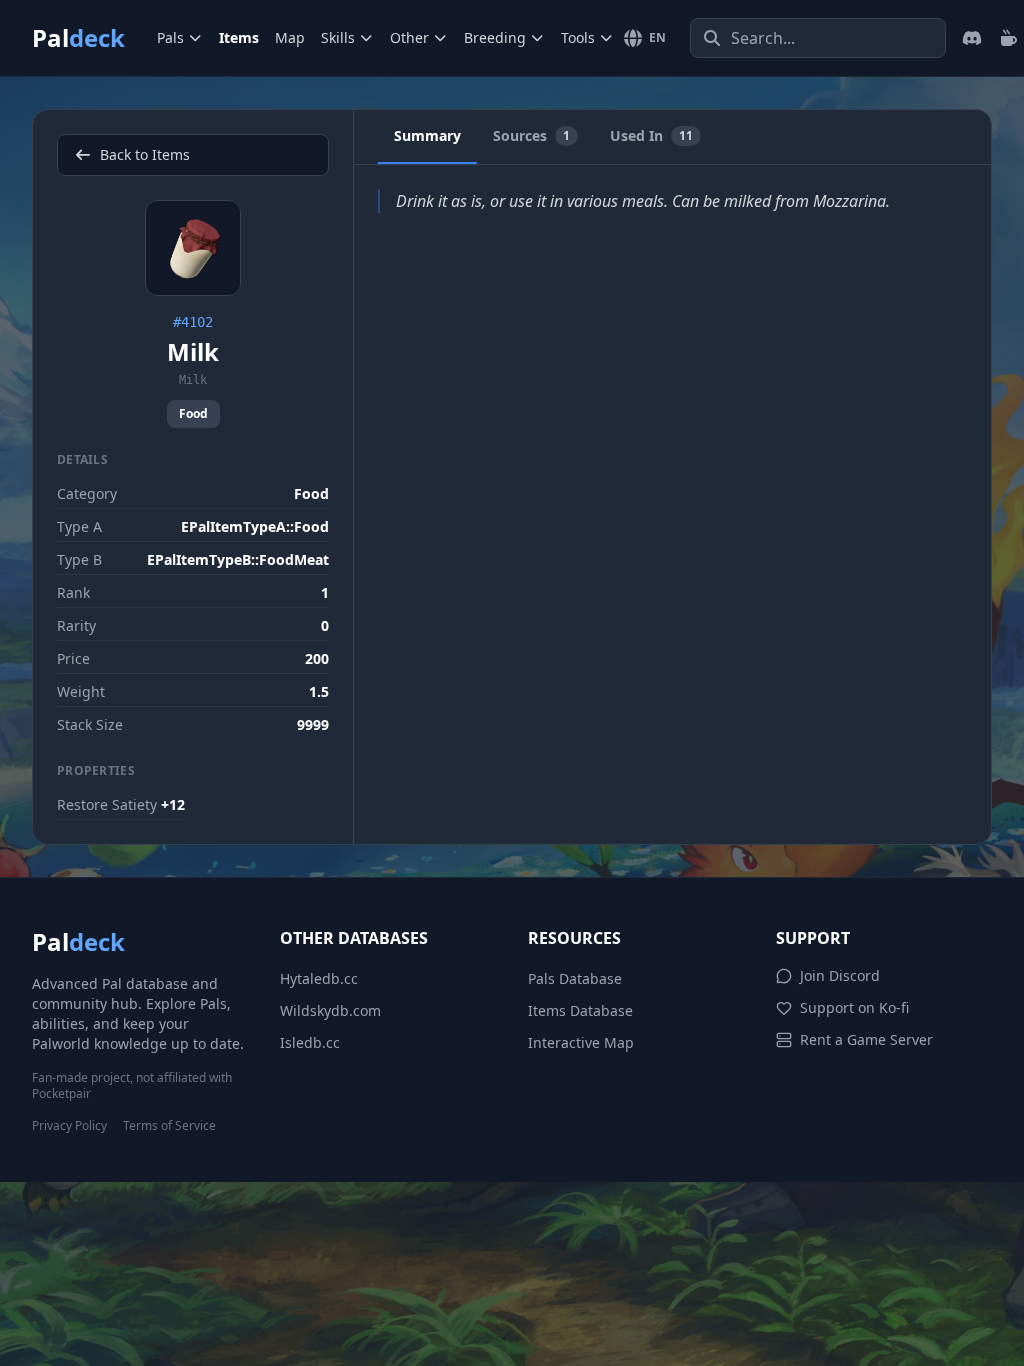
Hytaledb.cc (319, 978)
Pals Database (575, 978)
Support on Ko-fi (854, 1007)
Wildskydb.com (330, 1010)
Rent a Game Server (866, 1039)
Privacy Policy (69, 1126)
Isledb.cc (310, 1042)
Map (290, 37)
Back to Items (145, 154)
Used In (651, 135)
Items (239, 37)
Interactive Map (581, 1042)
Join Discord (840, 975)
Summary (427, 135)
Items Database (580, 1010)
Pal (78, 38)
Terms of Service (169, 1126)
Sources (531, 135)
